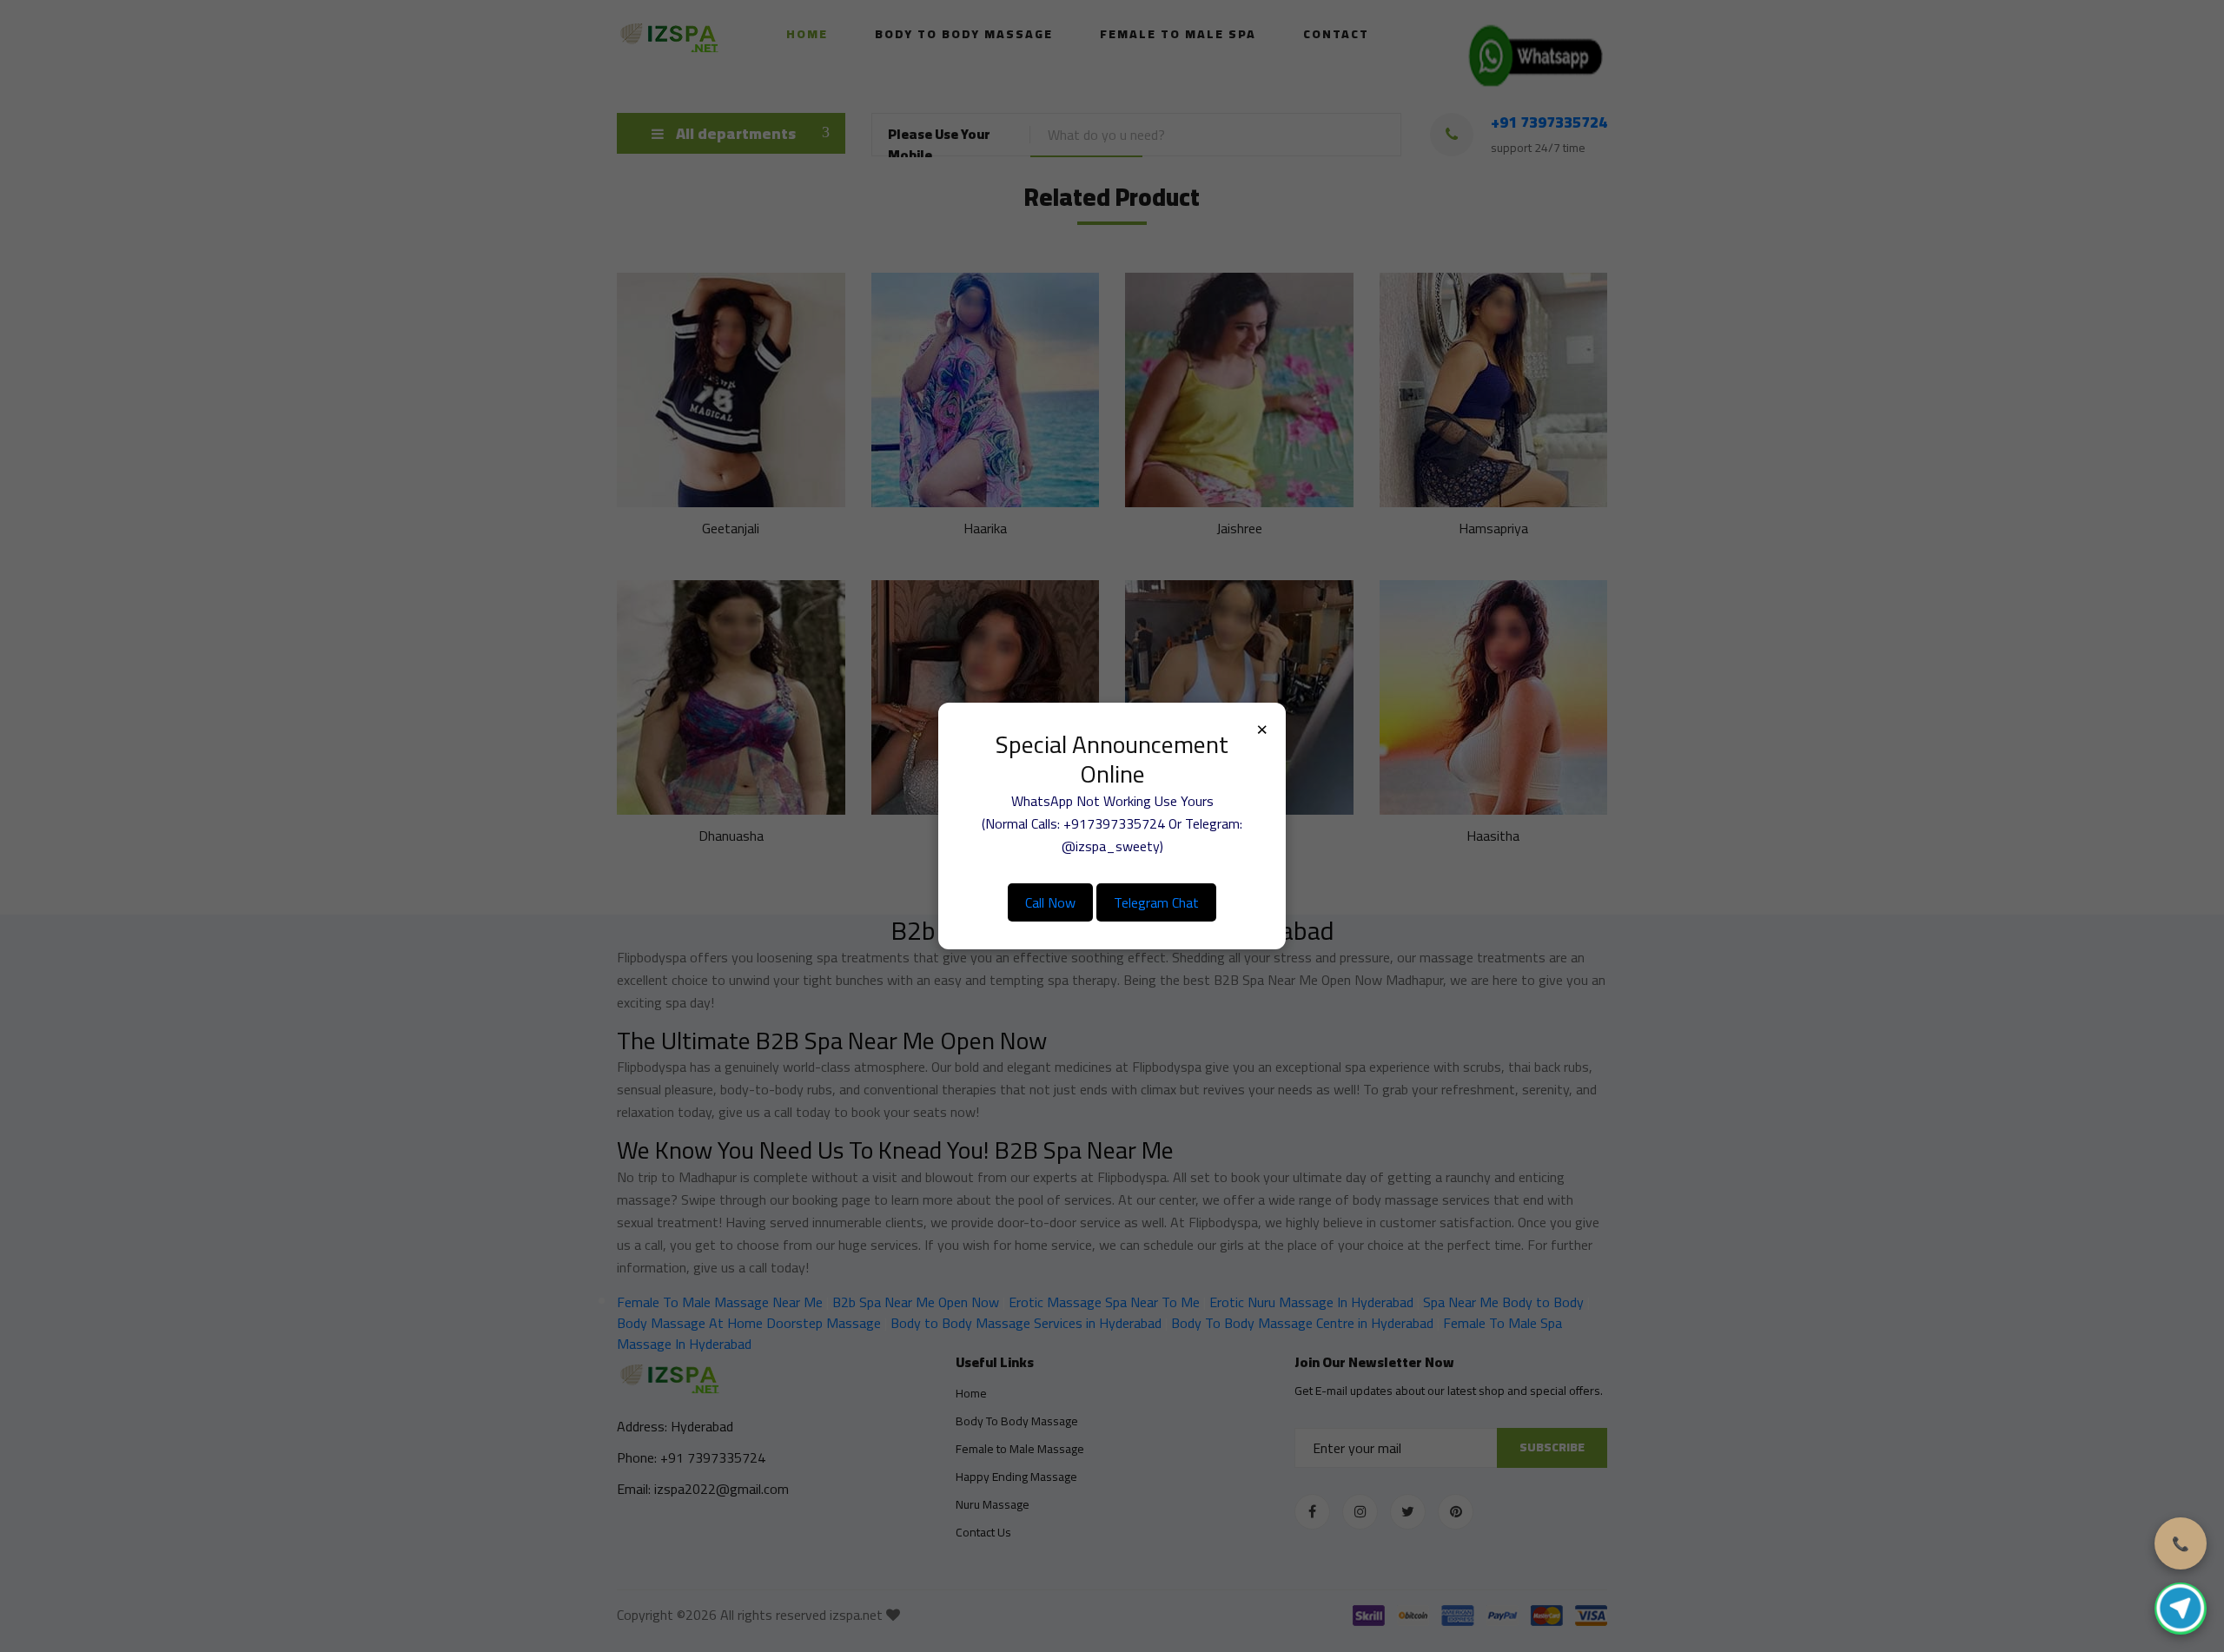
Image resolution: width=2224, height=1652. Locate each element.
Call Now (1050, 902)
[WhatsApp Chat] (2181, 1609)
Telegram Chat (1156, 902)
